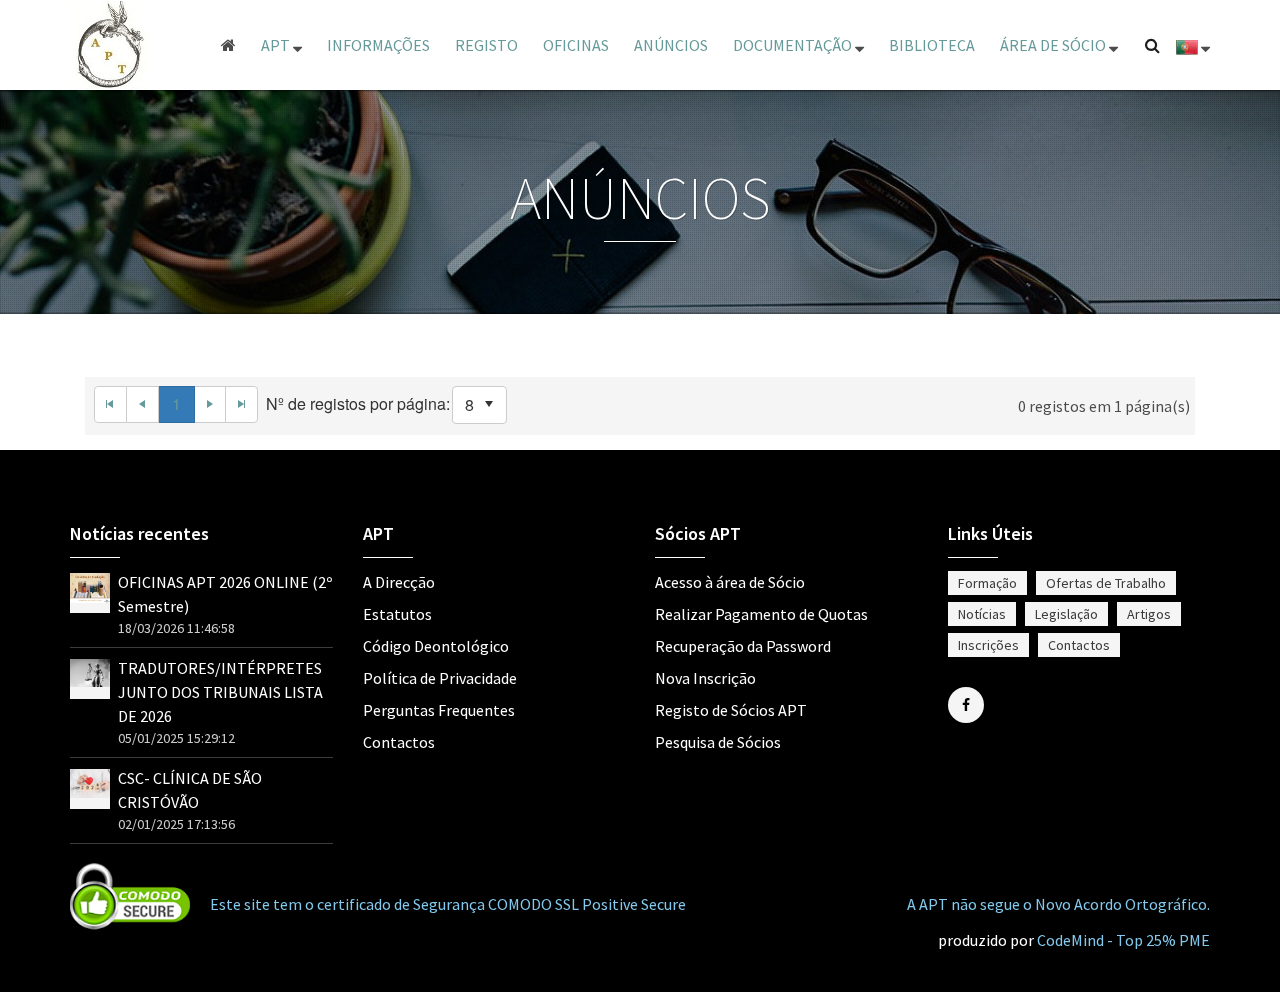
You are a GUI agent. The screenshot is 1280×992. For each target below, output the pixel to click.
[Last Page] (242, 404)
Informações (378, 45)
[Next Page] (211, 404)
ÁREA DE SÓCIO (1054, 45)
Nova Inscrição (705, 678)
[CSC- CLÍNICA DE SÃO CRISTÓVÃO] (90, 781)
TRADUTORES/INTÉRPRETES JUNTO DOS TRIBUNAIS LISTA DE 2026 (220, 692)
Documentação (794, 45)
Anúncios (671, 45)
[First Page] (110, 404)
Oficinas (576, 45)
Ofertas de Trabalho (1106, 583)
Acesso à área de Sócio (730, 582)
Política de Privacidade (440, 678)
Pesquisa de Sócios (718, 742)
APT (277, 45)
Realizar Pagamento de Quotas (761, 614)
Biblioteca (932, 45)
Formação (987, 583)
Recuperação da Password (743, 646)
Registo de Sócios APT (731, 710)
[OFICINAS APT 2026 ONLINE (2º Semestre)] (90, 586)
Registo (486, 45)
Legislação (1066, 614)
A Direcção (399, 582)
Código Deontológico (436, 646)
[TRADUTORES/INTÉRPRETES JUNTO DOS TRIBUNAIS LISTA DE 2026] (90, 671)
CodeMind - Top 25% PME (1123, 940)
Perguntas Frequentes (439, 710)
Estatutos (397, 614)
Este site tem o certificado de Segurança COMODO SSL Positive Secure (448, 904)
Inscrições (988, 645)
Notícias (982, 614)
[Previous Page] (143, 404)
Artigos (1149, 614)
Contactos (399, 742)
